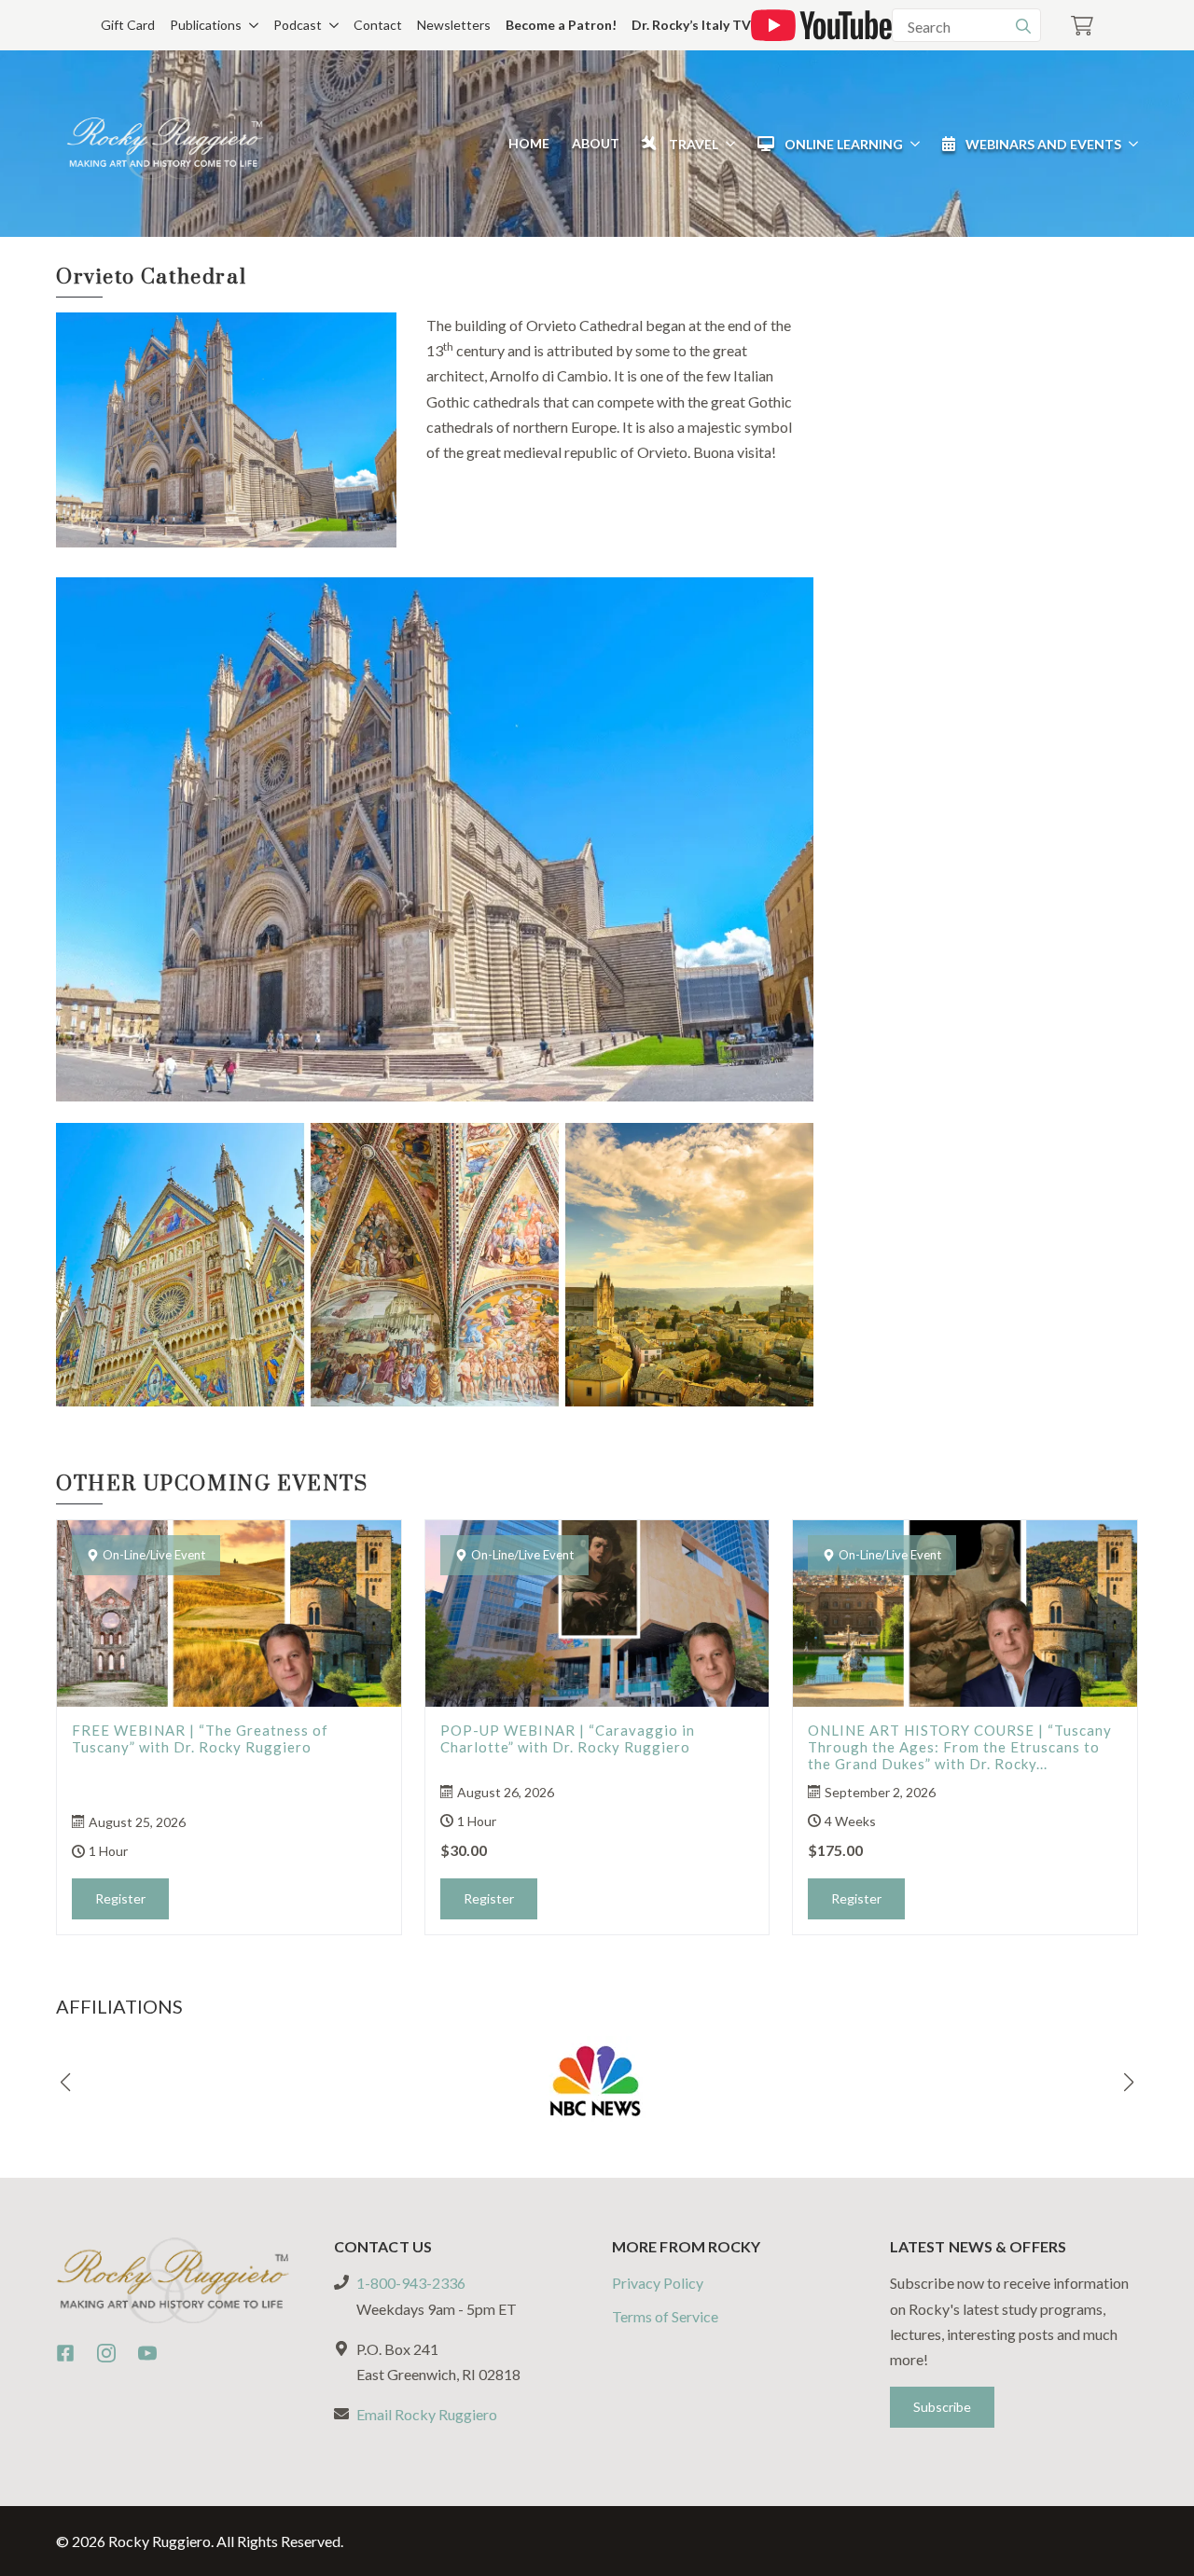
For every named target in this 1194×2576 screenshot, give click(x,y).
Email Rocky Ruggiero (427, 2414)
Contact (378, 25)
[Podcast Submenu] (330, 25)
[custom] (65, 2353)
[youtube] (147, 2353)
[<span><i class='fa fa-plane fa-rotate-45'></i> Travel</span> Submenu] (727, 144)
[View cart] (1082, 26)
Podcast (298, 25)
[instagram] (106, 2353)
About (596, 143)
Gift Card (128, 25)
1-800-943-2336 (411, 2283)
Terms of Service (665, 2316)
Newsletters (454, 25)
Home (529, 143)
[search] (1023, 26)
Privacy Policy (658, 2283)
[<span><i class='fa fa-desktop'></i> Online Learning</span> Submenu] (911, 144)
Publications (206, 25)
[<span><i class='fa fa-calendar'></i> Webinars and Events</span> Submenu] (1130, 144)
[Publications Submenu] (250, 25)
